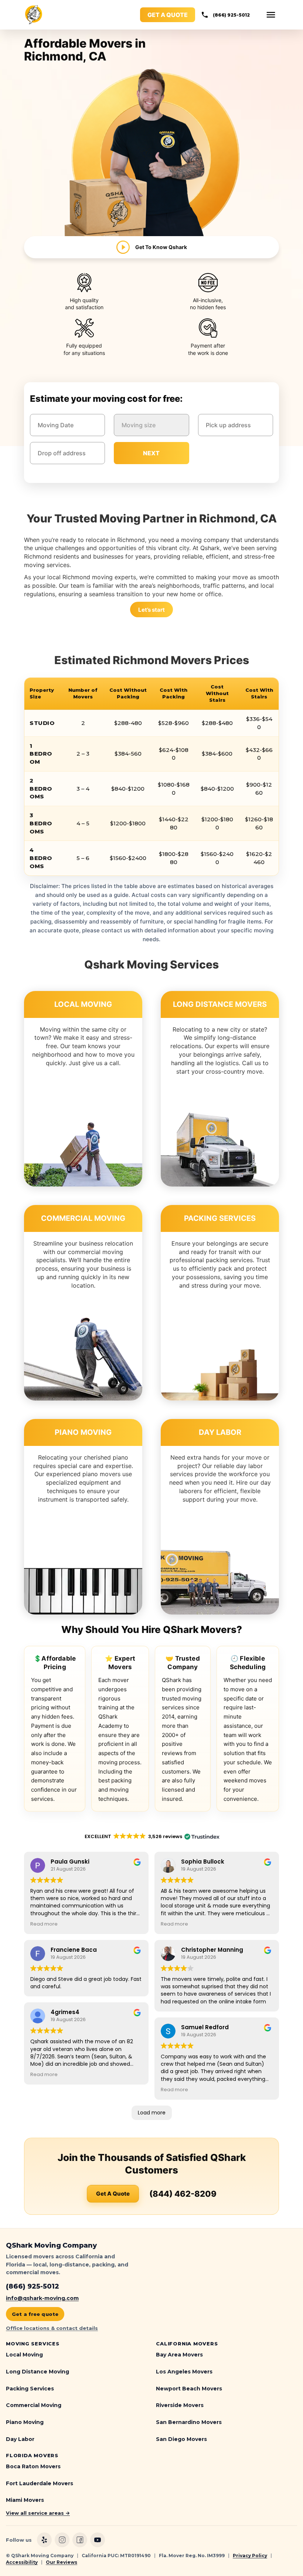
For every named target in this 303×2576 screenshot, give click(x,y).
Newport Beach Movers (189, 2389)
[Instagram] (62, 2540)
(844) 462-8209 (183, 2194)
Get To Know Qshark (161, 247)
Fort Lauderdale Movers (40, 2483)
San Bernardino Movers (189, 2422)
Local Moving (24, 2355)
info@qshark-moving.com (42, 2298)
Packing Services (30, 2389)
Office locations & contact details (52, 2328)
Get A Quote (113, 2194)
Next (151, 453)
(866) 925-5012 (231, 15)
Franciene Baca (74, 1950)
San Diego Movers (181, 2439)
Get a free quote (35, 2314)
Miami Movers (25, 2500)
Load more (152, 2113)
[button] (271, 15)
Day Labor (20, 2439)
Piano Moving (25, 2422)
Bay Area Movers (179, 2355)
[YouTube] (98, 2540)
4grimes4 (65, 2012)
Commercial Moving (34, 2405)
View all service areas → (38, 2513)
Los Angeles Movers (184, 2372)
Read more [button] (44, 1924)
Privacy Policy (250, 2556)
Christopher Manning (212, 1950)
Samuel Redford (205, 2027)
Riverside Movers (180, 2405)
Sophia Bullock (203, 1862)
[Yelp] (44, 2540)
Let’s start (151, 610)
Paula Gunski (70, 1862)
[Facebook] (80, 2540)
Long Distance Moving (38, 2372)
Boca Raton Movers (33, 2466)
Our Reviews (62, 2562)
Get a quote (168, 15)
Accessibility (22, 2562)
